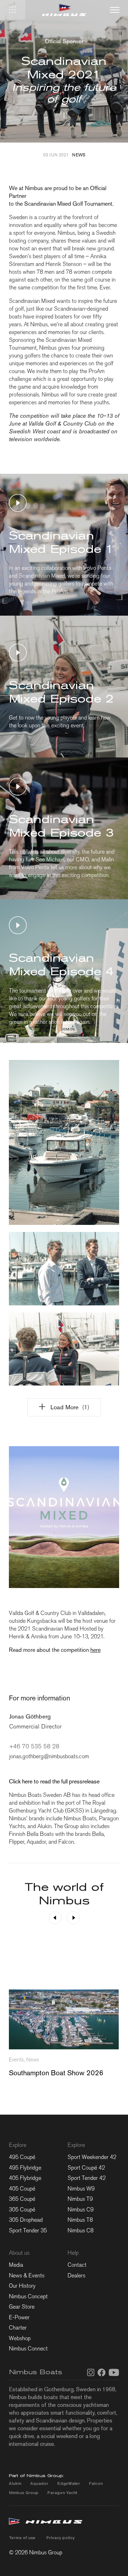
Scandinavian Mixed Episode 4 (61, 964)
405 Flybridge (25, 2178)
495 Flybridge (25, 2168)
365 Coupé (22, 2199)
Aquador (39, 2483)
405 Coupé (22, 2189)
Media (16, 2265)
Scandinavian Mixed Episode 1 (61, 542)
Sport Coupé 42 (86, 2168)
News (79, 155)
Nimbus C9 (81, 2209)
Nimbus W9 (81, 2189)
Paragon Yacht (62, 2492)
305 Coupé (22, 2209)
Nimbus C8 (81, 2230)
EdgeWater (69, 2483)
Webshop (20, 2338)
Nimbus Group (24, 2492)
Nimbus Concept (28, 2296)
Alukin (15, 2483)
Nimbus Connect (28, 2349)
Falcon (96, 2483)
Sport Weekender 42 (92, 2157)
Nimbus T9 (80, 2199)
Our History (22, 2286)
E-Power (19, 2317)
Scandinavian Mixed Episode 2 (61, 692)
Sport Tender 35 (28, 2230)
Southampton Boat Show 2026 (56, 2073)
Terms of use (22, 2538)
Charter (18, 2328)
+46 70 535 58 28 (34, 1746)
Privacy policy (60, 2538)
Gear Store (22, 2307)
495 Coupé (22, 2157)
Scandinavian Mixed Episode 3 (61, 826)
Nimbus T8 (80, 2220)
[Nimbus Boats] (64, 10)
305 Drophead (26, 2220)
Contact (77, 2265)
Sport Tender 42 (87, 2178)
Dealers (76, 2275)
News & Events (27, 2275)
